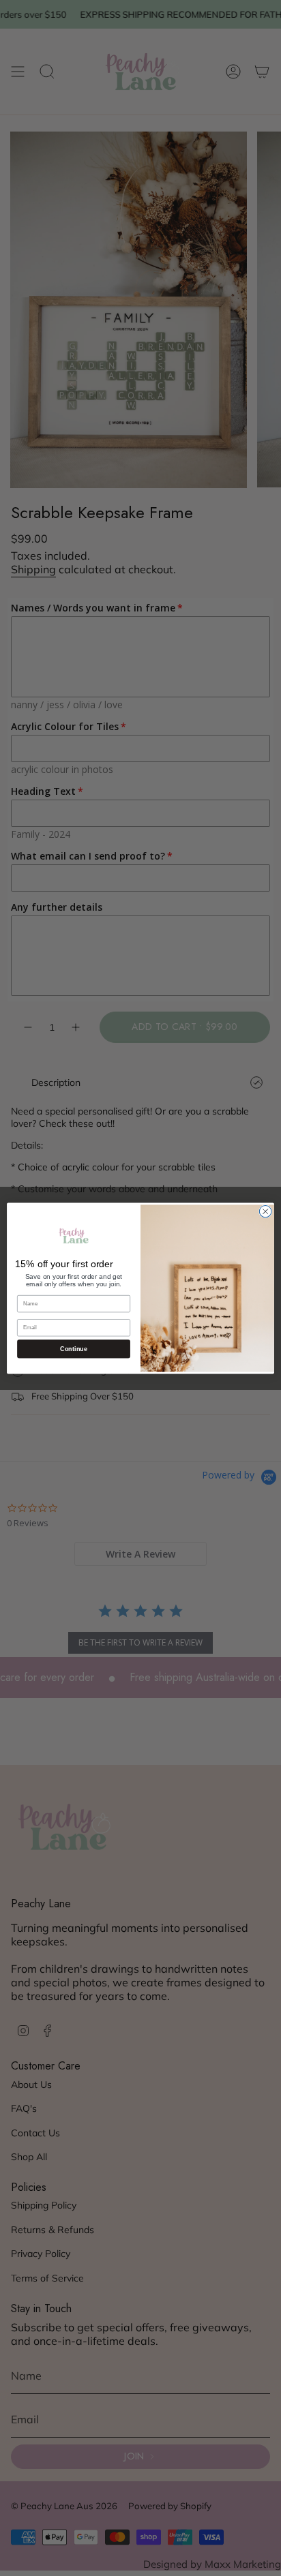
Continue (73, 1348)
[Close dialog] (265, 1211)
